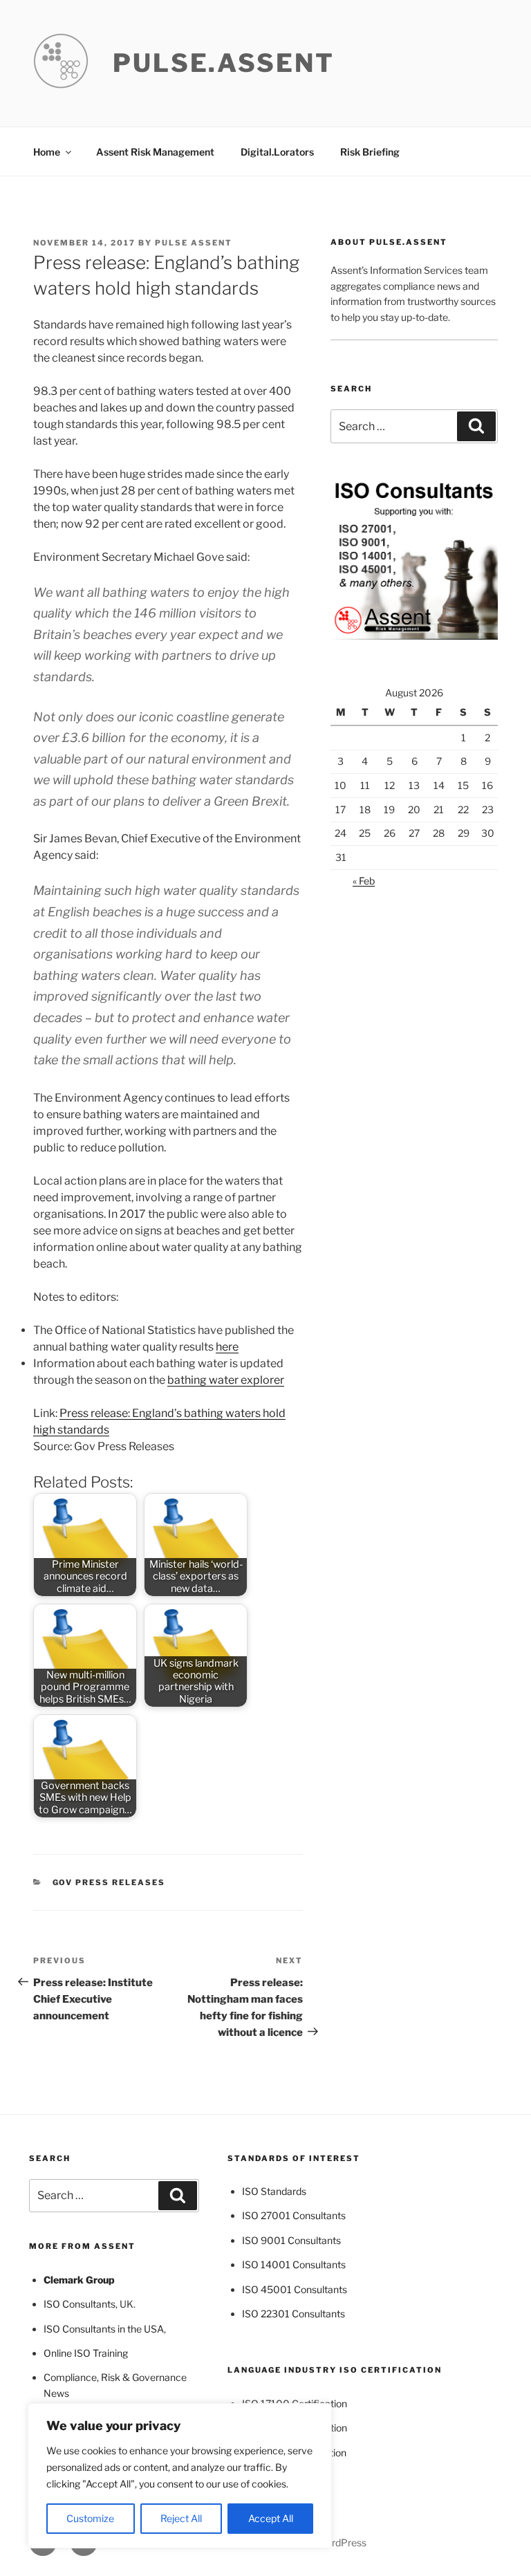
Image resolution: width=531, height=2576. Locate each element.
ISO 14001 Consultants (294, 2264)
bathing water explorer (226, 1380)
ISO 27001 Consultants (294, 2215)
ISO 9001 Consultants (291, 2240)
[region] (180, 2476)
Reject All (181, 2518)
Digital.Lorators (277, 152)
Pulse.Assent (224, 63)
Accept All (271, 2518)
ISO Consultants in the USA (104, 2329)
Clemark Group (79, 2280)
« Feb (364, 881)
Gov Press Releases (109, 1882)
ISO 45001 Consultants (295, 2289)
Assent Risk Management (155, 152)
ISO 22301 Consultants (294, 2314)
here (227, 1347)
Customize (90, 2518)
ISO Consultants (80, 2304)
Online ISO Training (86, 2353)
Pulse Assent (194, 243)
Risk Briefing (370, 152)
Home (47, 152)
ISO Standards (274, 2191)
